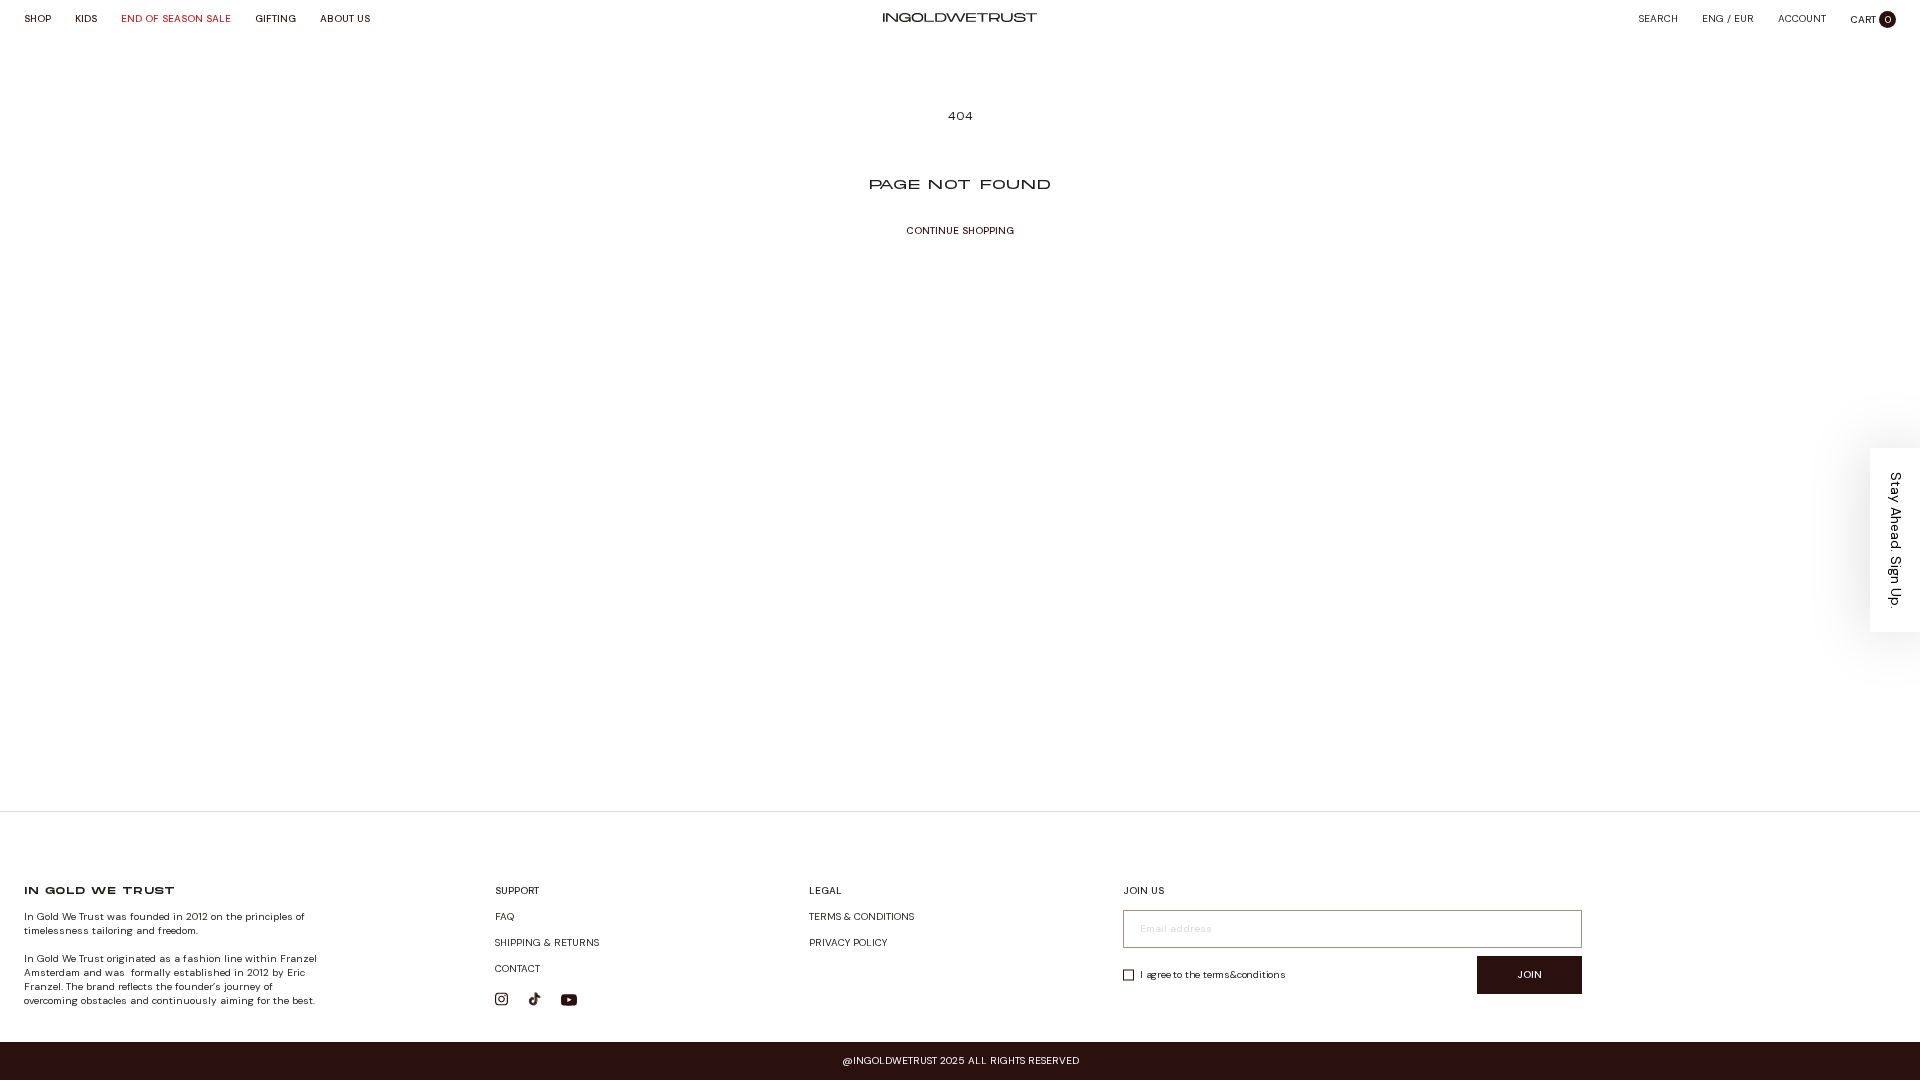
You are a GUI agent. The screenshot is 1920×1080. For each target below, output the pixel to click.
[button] (1895, 540)
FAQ (504, 916)
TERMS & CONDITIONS (861, 916)
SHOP (37, 18)
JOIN (1529, 974)
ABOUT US (345, 18)
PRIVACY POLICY (848, 942)
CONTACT (517, 968)
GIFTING (275, 18)
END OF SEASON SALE (176, 18)
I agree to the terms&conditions (1213, 974)
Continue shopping (960, 230)
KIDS (86, 18)
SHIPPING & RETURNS (547, 942)
